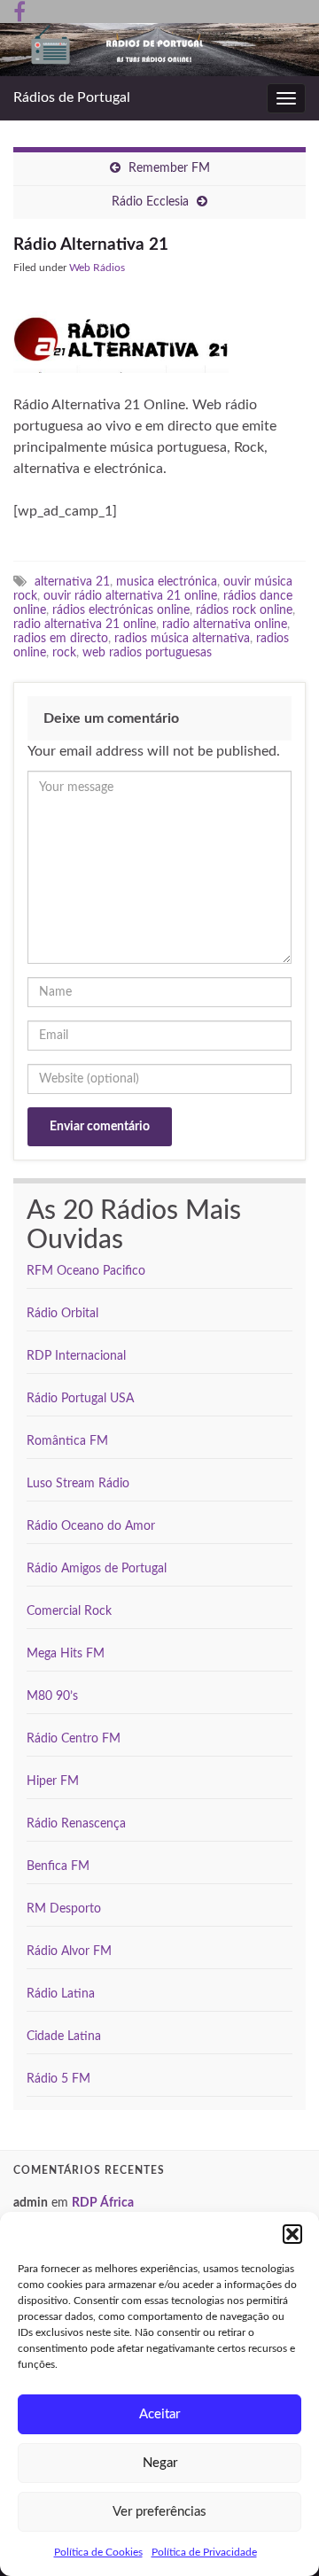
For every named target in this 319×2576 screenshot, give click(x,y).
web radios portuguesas (147, 652)
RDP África (103, 2203)
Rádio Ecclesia (150, 202)
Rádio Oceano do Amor (91, 1526)
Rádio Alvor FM (69, 1951)
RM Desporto (64, 1909)
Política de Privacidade (204, 2552)
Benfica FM (58, 1866)
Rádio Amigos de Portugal (97, 1569)
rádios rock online (244, 610)
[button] (292, 2234)
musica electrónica (167, 582)
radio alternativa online (225, 624)
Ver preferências (159, 2512)
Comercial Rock (69, 1611)
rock (64, 652)
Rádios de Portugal (72, 97)
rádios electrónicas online (121, 610)
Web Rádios (97, 268)
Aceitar (159, 2414)
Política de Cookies (98, 2552)
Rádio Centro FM (74, 1739)
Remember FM (169, 168)
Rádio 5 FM (58, 2079)
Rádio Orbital (62, 1314)
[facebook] (19, 11)
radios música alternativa (182, 638)
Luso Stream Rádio (78, 1484)
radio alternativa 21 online (85, 624)
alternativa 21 (72, 582)
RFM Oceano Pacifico (86, 1271)
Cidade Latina (64, 2037)
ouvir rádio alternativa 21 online (130, 596)
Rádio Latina (61, 1994)
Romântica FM (67, 1441)
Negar (160, 2463)
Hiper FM (53, 1781)
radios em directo (61, 638)
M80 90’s (52, 1696)
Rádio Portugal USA (80, 1399)
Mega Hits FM (66, 1654)
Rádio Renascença (76, 1824)
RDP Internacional (76, 1356)
